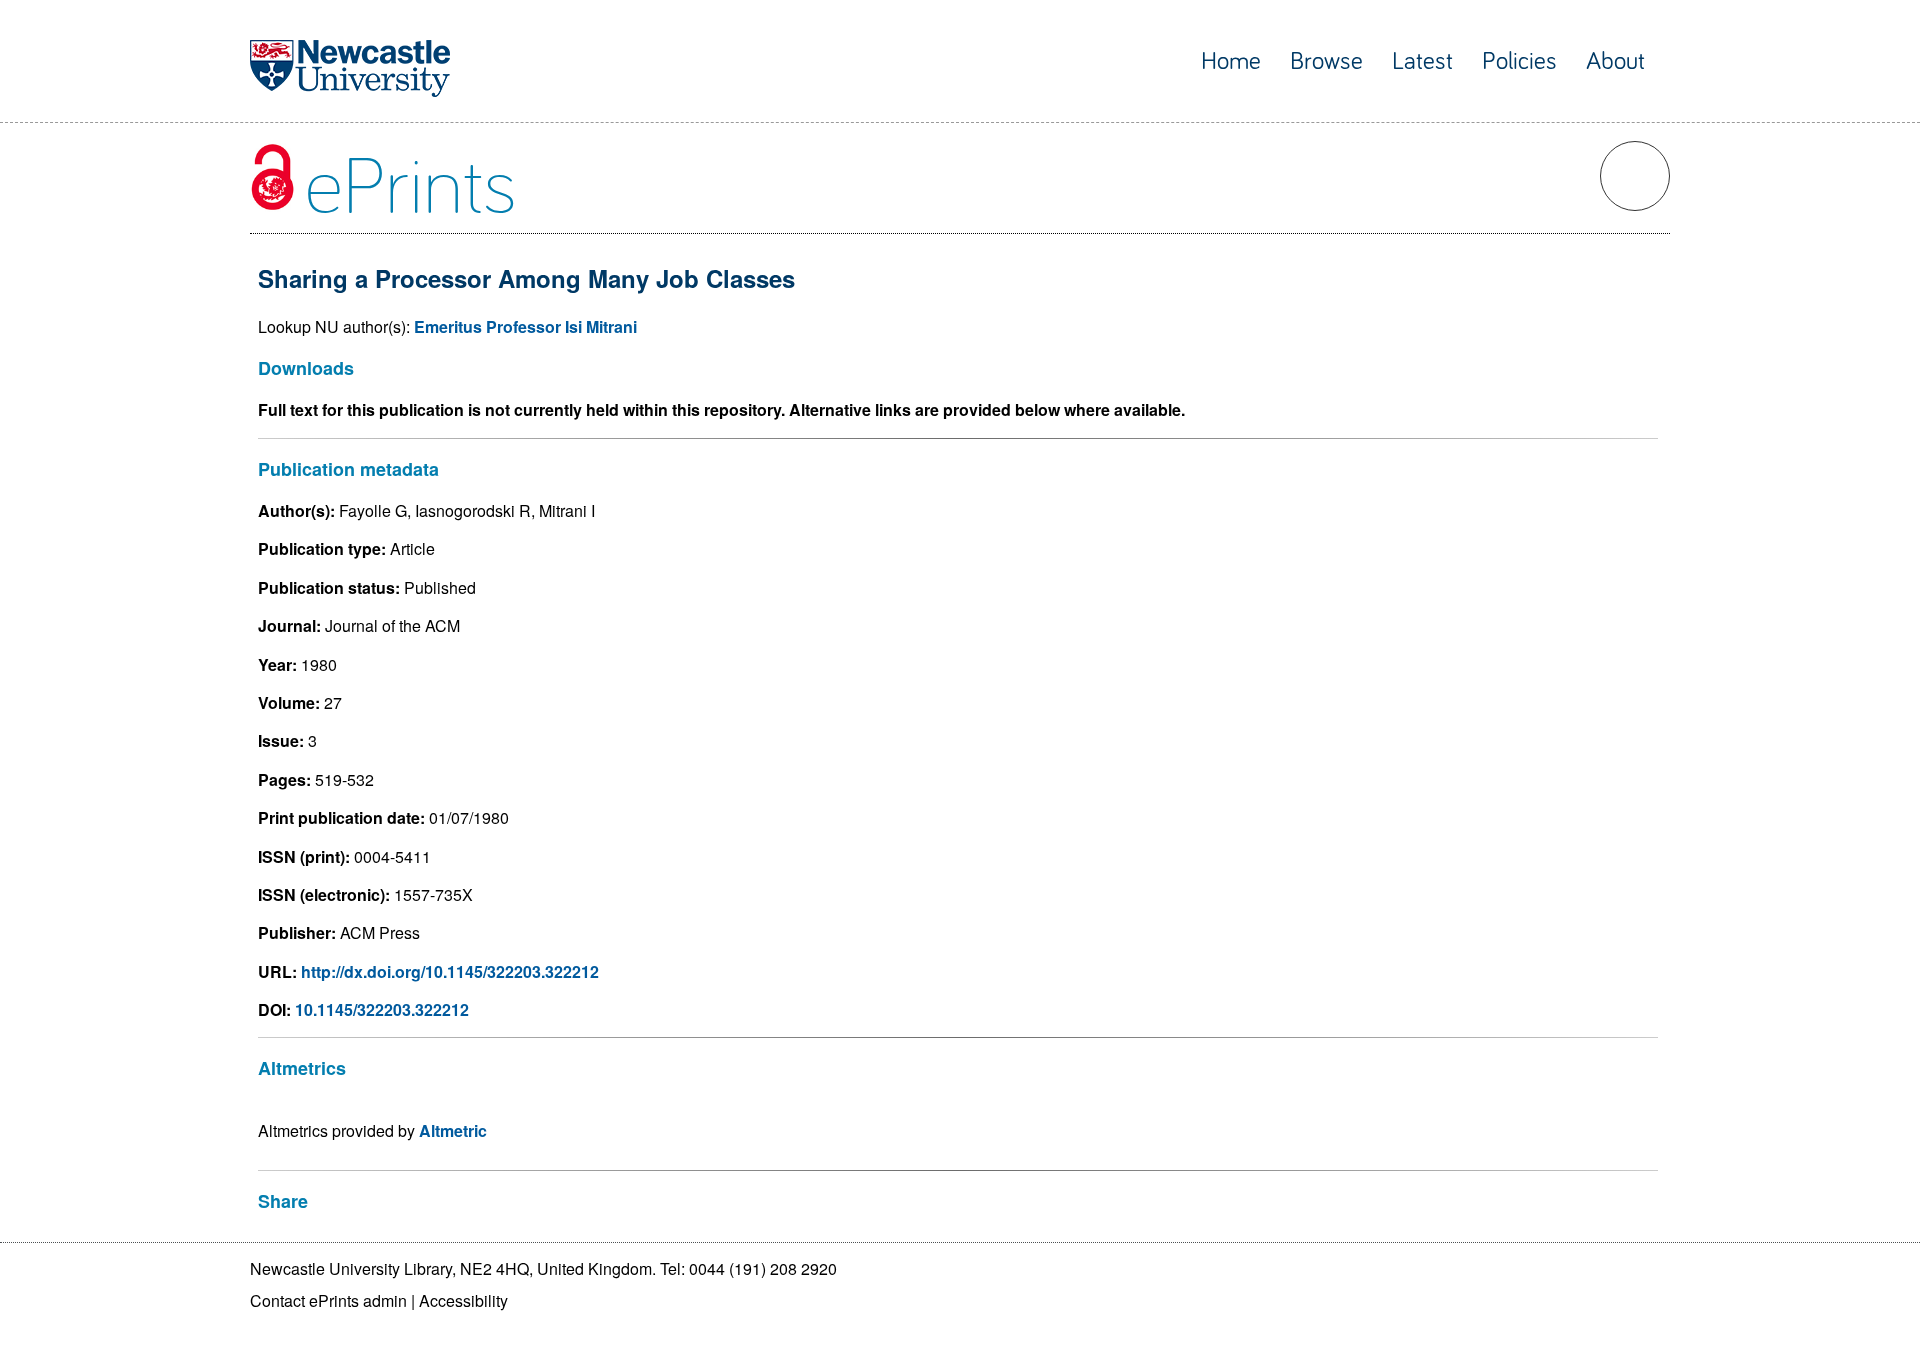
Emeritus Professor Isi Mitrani (525, 326)
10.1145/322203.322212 (382, 1009)
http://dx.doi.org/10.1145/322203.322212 (450, 971)
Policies (1519, 61)
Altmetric (453, 1130)
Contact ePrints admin (328, 1300)
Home (1231, 61)
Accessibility (463, 1300)
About (1615, 61)
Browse (1326, 61)
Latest (1422, 61)
